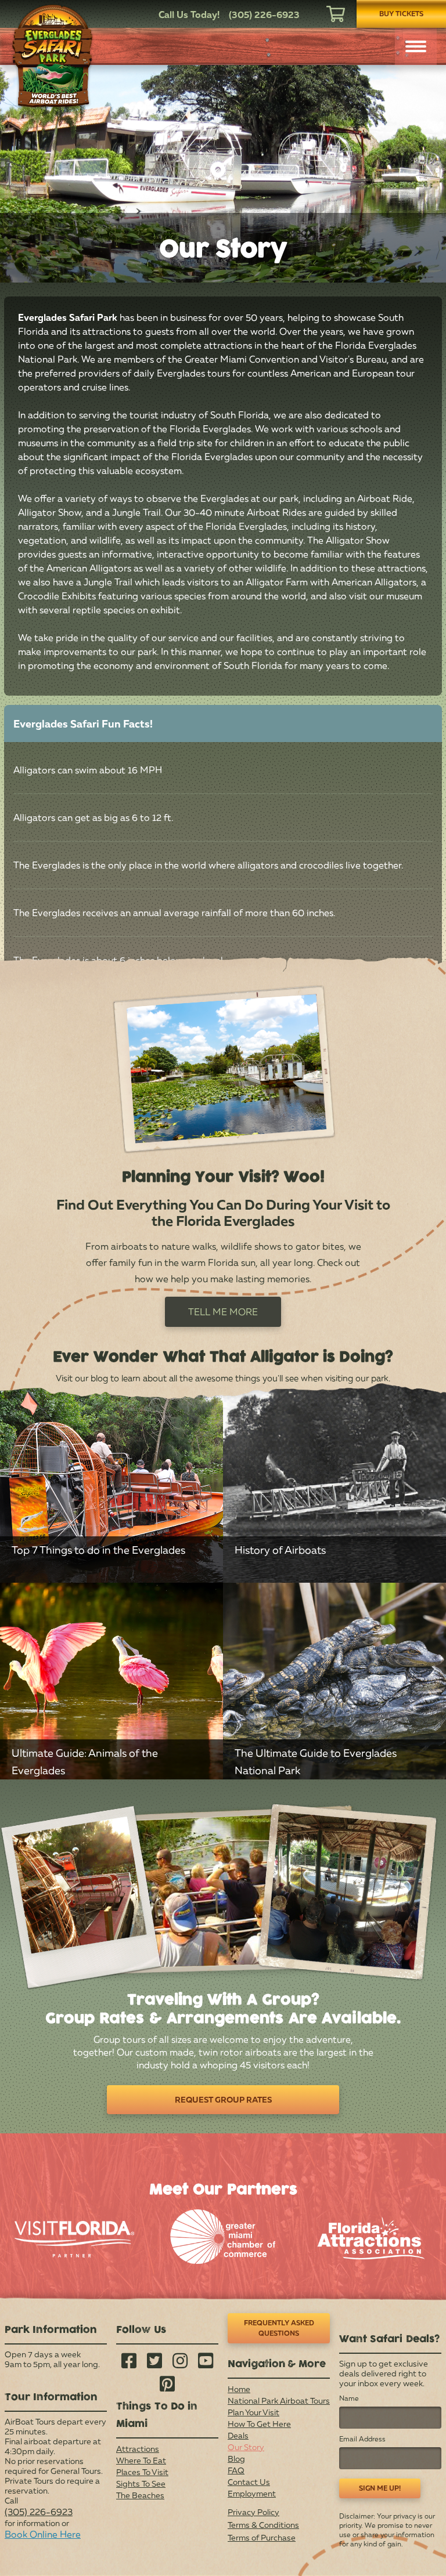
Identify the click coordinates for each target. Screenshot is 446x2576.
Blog (236, 2459)
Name (349, 2398)
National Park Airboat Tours (279, 2400)
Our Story (246, 2447)
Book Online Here (43, 2534)
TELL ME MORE (223, 1312)
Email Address (362, 2439)
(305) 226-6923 (39, 2512)
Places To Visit (142, 2472)
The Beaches (140, 2495)
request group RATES (223, 2099)
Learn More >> (111, 1546)
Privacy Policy (253, 2512)
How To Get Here (259, 2424)
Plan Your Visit (253, 2412)
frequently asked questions (279, 2328)
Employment (252, 2493)
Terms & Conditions (263, 2525)
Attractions (138, 2449)
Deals (238, 2435)
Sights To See (141, 2483)
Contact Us (249, 2482)
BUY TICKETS (401, 14)
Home (239, 2389)
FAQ (236, 2470)
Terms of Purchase (262, 2537)
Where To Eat (141, 2460)
